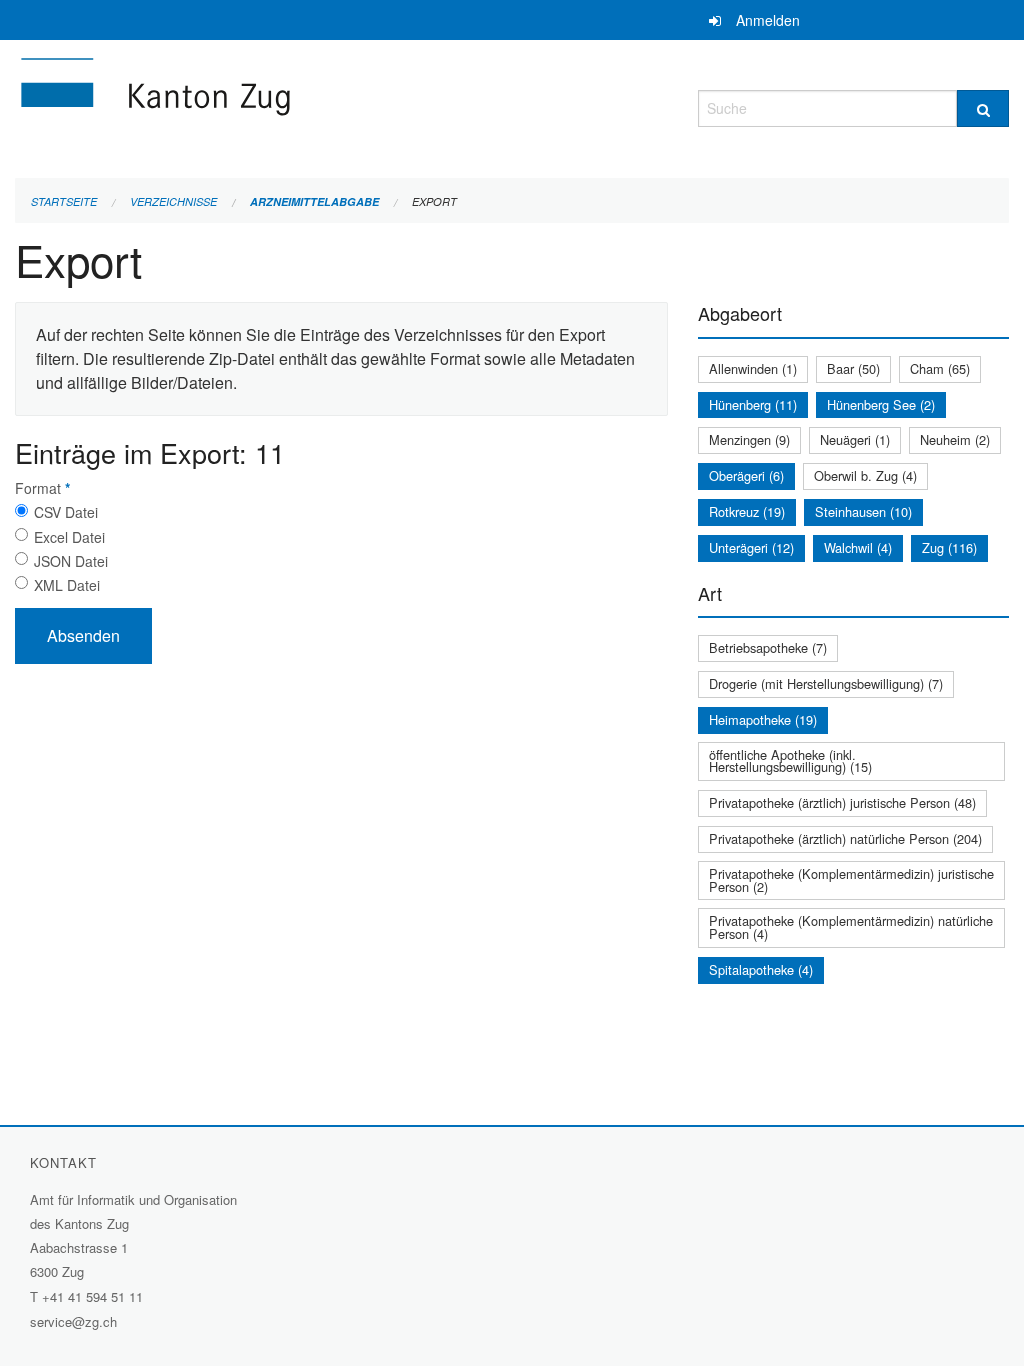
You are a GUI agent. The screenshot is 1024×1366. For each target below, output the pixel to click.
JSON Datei (71, 561)
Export (434, 201)
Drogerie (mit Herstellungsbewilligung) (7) (826, 683)
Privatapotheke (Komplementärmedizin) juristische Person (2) (851, 880)
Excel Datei (69, 537)
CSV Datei (66, 512)
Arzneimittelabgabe (314, 201)
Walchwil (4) (858, 547)
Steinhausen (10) (863, 511)
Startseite (64, 201)
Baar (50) (853, 368)
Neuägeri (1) (855, 439)
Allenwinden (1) (753, 368)
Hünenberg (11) (753, 404)
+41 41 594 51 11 (92, 1296)
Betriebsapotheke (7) (768, 647)
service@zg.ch (73, 1321)
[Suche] (983, 108)
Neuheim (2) (955, 439)
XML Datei (67, 585)
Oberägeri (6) (746, 475)
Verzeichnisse (173, 201)
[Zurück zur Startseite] (275, 105)
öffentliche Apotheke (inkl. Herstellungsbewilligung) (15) (790, 761)
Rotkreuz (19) (747, 511)
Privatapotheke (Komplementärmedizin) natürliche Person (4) (851, 927)
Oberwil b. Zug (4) (865, 475)
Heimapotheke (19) (763, 719)
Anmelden (768, 20)
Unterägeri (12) (751, 547)
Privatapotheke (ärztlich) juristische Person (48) (842, 802)
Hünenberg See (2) (881, 404)
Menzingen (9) (749, 439)
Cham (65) (940, 368)
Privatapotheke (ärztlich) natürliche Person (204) (845, 838)
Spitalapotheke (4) (761, 969)
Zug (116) (949, 547)
